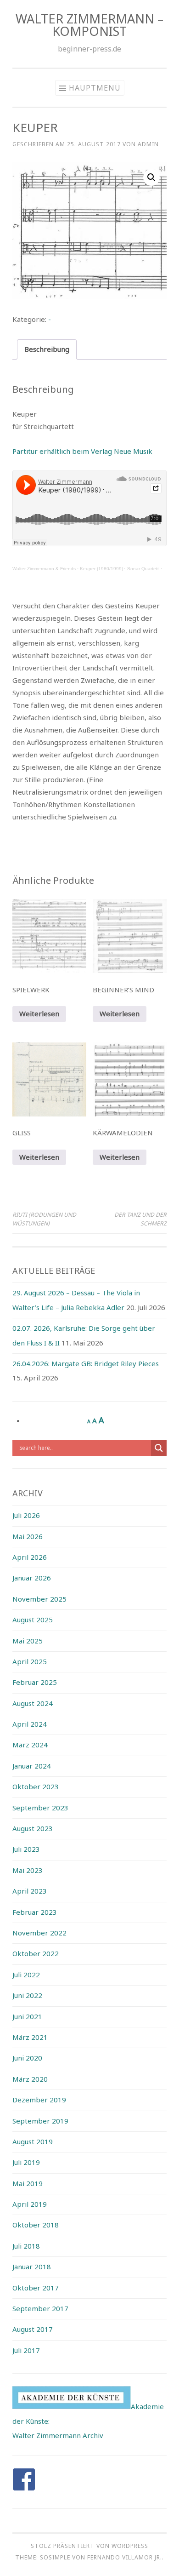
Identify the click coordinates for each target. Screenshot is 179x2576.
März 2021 (30, 2037)
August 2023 (33, 1828)
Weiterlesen (39, 1013)
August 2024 (33, 1703)
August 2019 (33, 2141)
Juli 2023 (26, 1849)
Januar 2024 (32, 1766)
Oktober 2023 (36, 1786)
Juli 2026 (26, 1515)
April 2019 (30, 2204)
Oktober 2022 (36, 1953)
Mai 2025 (28, 1641)
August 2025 (33, 1620)
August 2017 (33, 2329)
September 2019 (40, 2121)
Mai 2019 (28, 2183)
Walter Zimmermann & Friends (44, 569)
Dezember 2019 (39, 2100)
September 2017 (40, 2308)
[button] (151, 177)
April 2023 (30, 1891)
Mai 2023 (28, 1870)
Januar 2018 (32, 2267)
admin (148, 144)
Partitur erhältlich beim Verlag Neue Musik (82, 451)
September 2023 (40, 1808)
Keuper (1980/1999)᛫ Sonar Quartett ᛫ (121, 569)
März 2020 (30, 2079)
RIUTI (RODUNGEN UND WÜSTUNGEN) (44, 1219)
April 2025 (30, 1661)
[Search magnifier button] (159, 1448)
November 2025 (39, 1599)
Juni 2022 (27, 1995)
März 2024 (30, 1745)
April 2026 (30, 1557)
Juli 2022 (26, 1975)
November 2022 (39, 1933)
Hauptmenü (95, 88)
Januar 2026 (32, 1578)
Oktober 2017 (36, 2288)
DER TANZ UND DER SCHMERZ (140, 1219)
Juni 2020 (27, 2058)
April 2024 (30, 1724)
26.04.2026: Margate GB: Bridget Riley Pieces (86, 1363)
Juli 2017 (26, 2350)
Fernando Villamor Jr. (125, 2557)
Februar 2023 (35, 1912)
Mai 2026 (28, 1536)
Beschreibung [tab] (47, 349)
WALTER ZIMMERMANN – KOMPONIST (89, 25)
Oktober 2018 (36, 2225)
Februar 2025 (35, 1682)
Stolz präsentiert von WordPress (89, 2546)
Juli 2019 (26, 2162)
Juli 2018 (26, 2246)
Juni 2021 (27, 2016)
